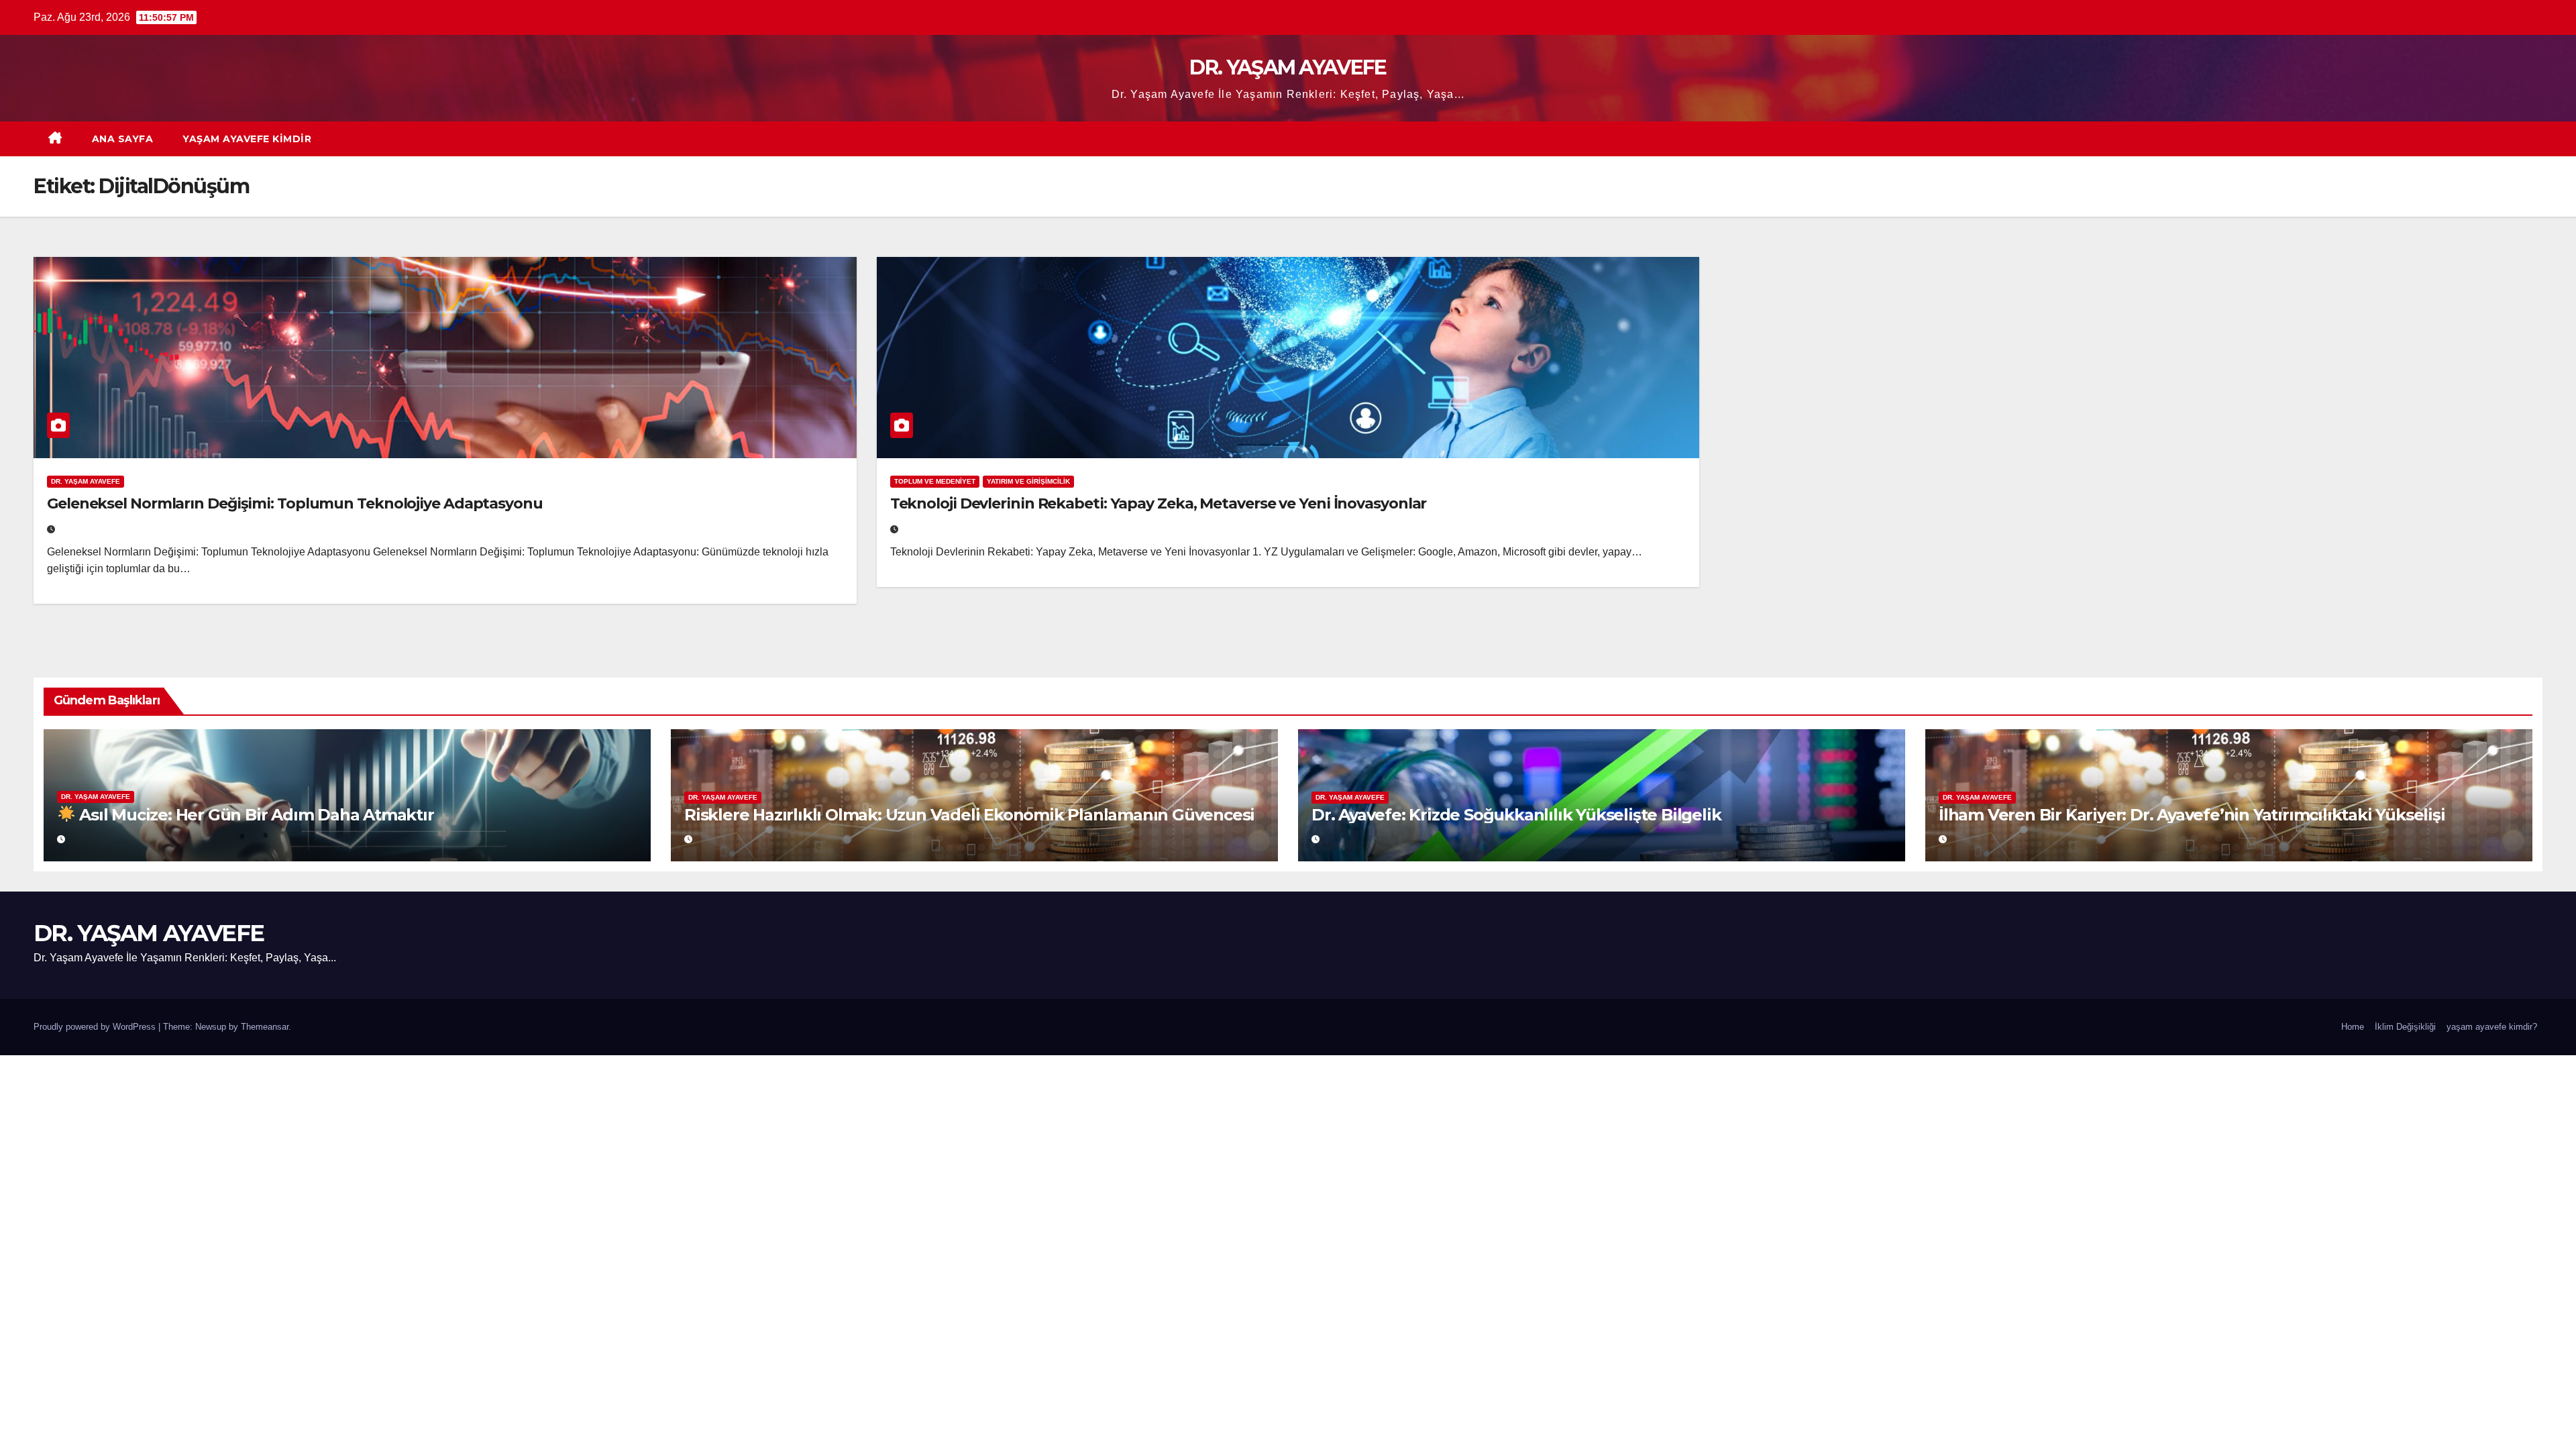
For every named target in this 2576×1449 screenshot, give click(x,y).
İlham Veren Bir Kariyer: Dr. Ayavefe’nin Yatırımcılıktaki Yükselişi (2192, 815)
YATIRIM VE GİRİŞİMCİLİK (1028, 481)
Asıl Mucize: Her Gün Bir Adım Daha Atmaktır (254, 815)
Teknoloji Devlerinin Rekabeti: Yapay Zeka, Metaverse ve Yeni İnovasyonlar (1159, 503)
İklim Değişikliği (2405, 1027)
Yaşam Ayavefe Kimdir (247, 139)
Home (2353, 1027)
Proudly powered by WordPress (96, 1027)
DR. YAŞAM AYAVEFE (1288, 67)
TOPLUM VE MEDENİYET (935, 481)
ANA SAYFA (123, 139)
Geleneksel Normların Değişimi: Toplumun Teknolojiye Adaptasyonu (295, 503)
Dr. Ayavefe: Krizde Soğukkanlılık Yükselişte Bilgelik (1516, 815)
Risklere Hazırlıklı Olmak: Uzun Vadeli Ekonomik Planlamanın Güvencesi (969, 815)
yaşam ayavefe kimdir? (2492, 1027)
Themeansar (265, 1027)
